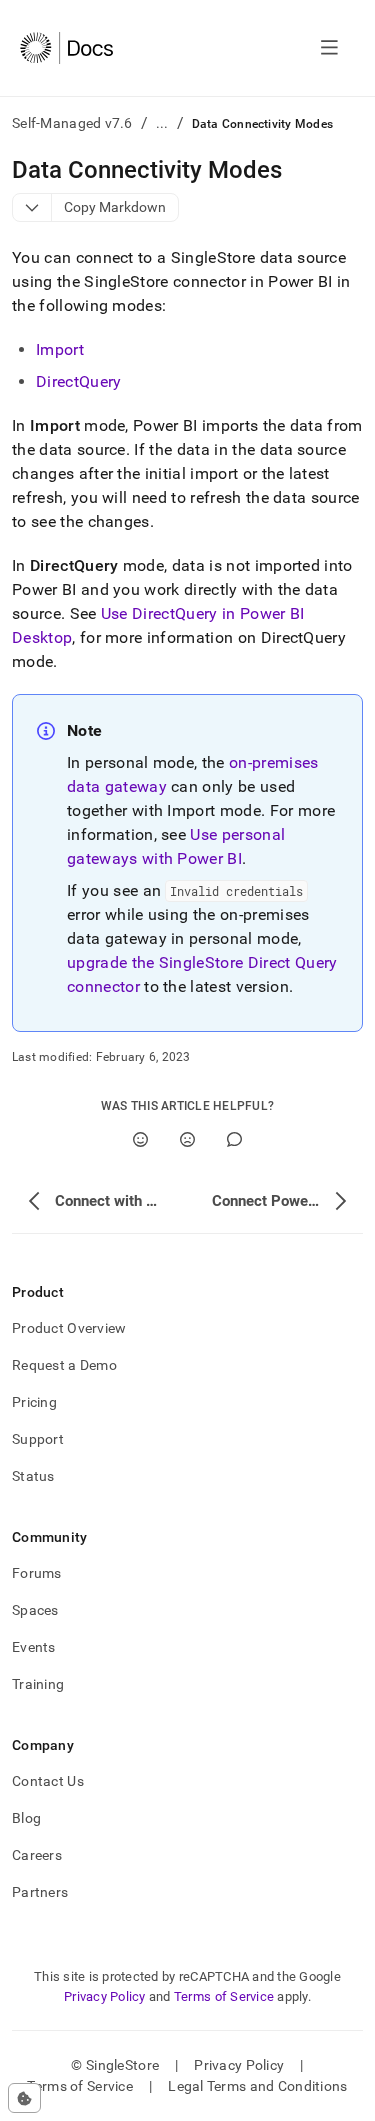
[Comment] (234, 1139)
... (162, 123)
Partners (40, 1892)
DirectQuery (79, 381)
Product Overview (69, 1328)
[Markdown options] (32, 207)
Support (38, 1439)
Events (34, 1647)
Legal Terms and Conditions (257, 2086)
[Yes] (140, 1139)
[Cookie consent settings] (24, 2098)
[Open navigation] (329, 48)
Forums (37, 1573)
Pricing (34, 1402)
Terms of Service (224, 1996)
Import (60, 349)
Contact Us (48, 1781)
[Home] (66, 48)
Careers (37, 1855)
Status (33, 1476)
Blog (26, 1818)
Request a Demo (64, 1365)
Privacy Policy (105, 1996)
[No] (187, 1139)
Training (38, 1684)
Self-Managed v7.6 (72, 123)
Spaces (35, 1610)
